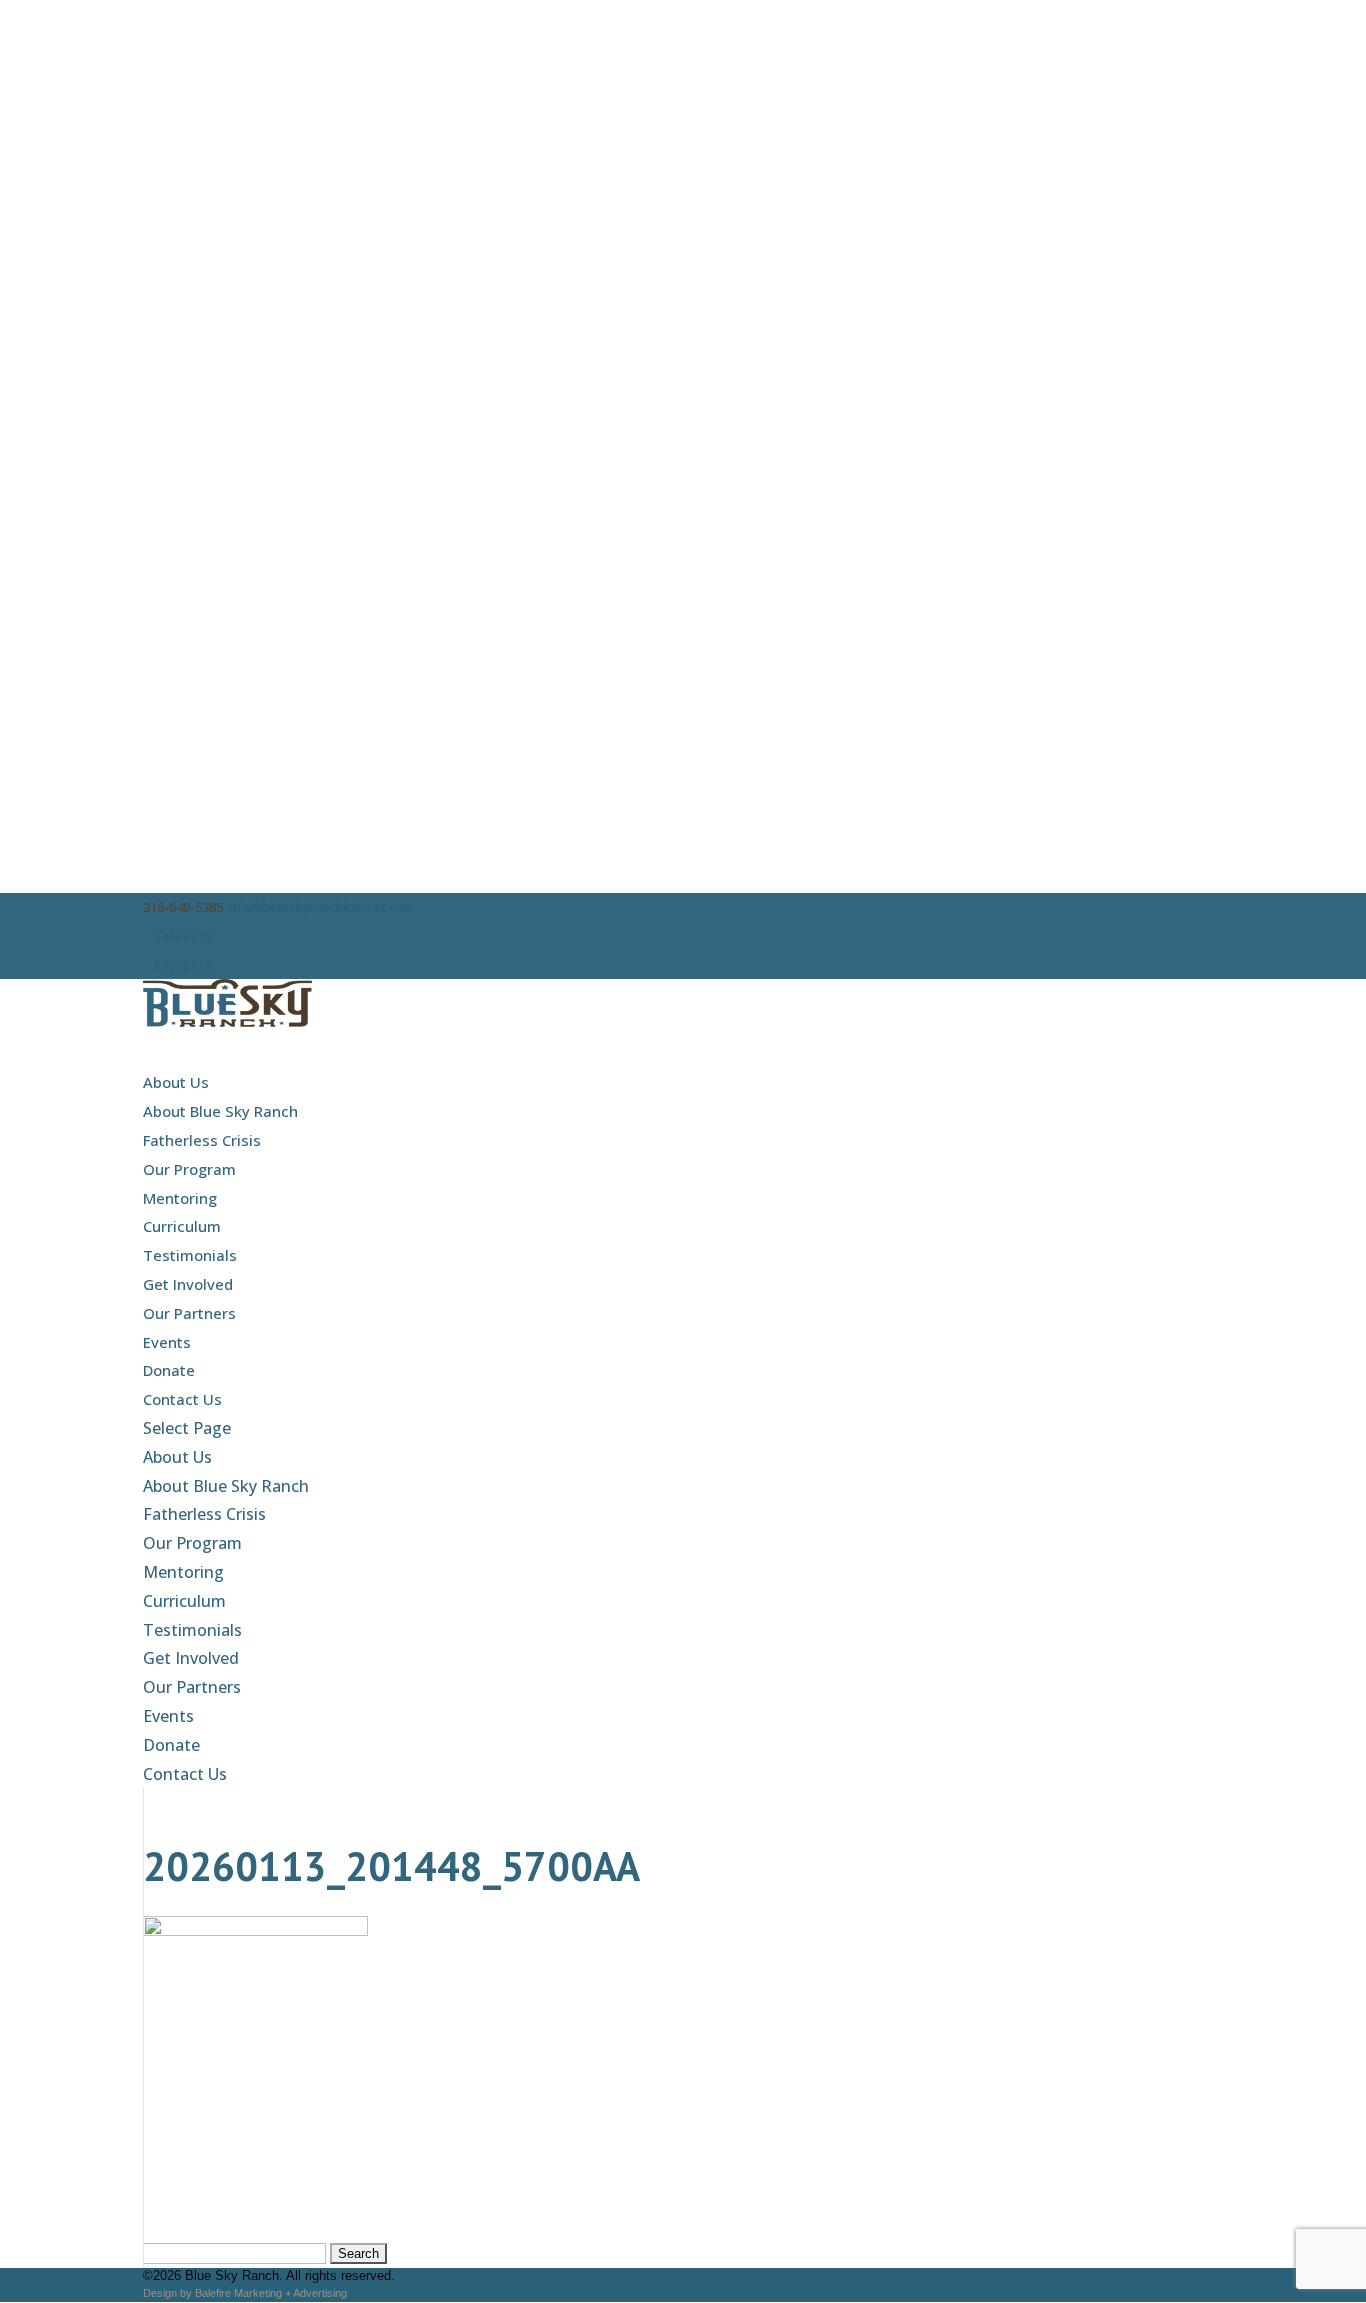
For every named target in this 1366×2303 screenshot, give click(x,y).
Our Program (189, 1169)
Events (167, 1342)
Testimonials (190, 1255)
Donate (169, 1370)
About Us (176, 1082)
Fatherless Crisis (202, 1140)
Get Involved (188, 1284)
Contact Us (182, 1399)
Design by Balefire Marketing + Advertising (245, 2293)
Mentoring (180, 1198)
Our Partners (189, 1313)
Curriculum (182, 1226)
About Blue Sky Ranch (220, 1111)
